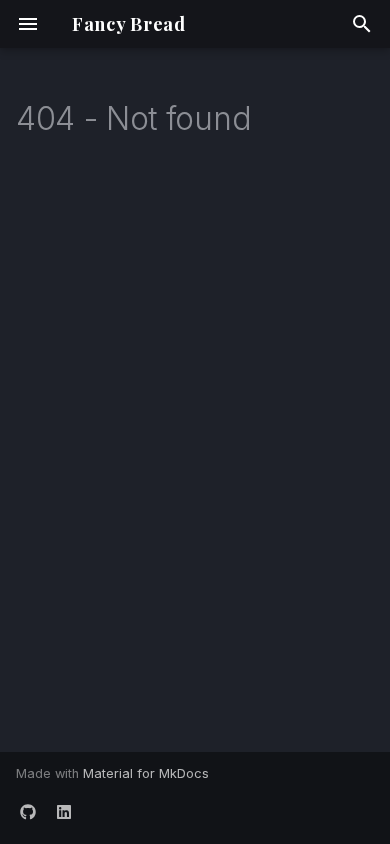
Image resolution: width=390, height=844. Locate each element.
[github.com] (28, 812)
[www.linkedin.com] (64, 812)
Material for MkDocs (146, 773)
